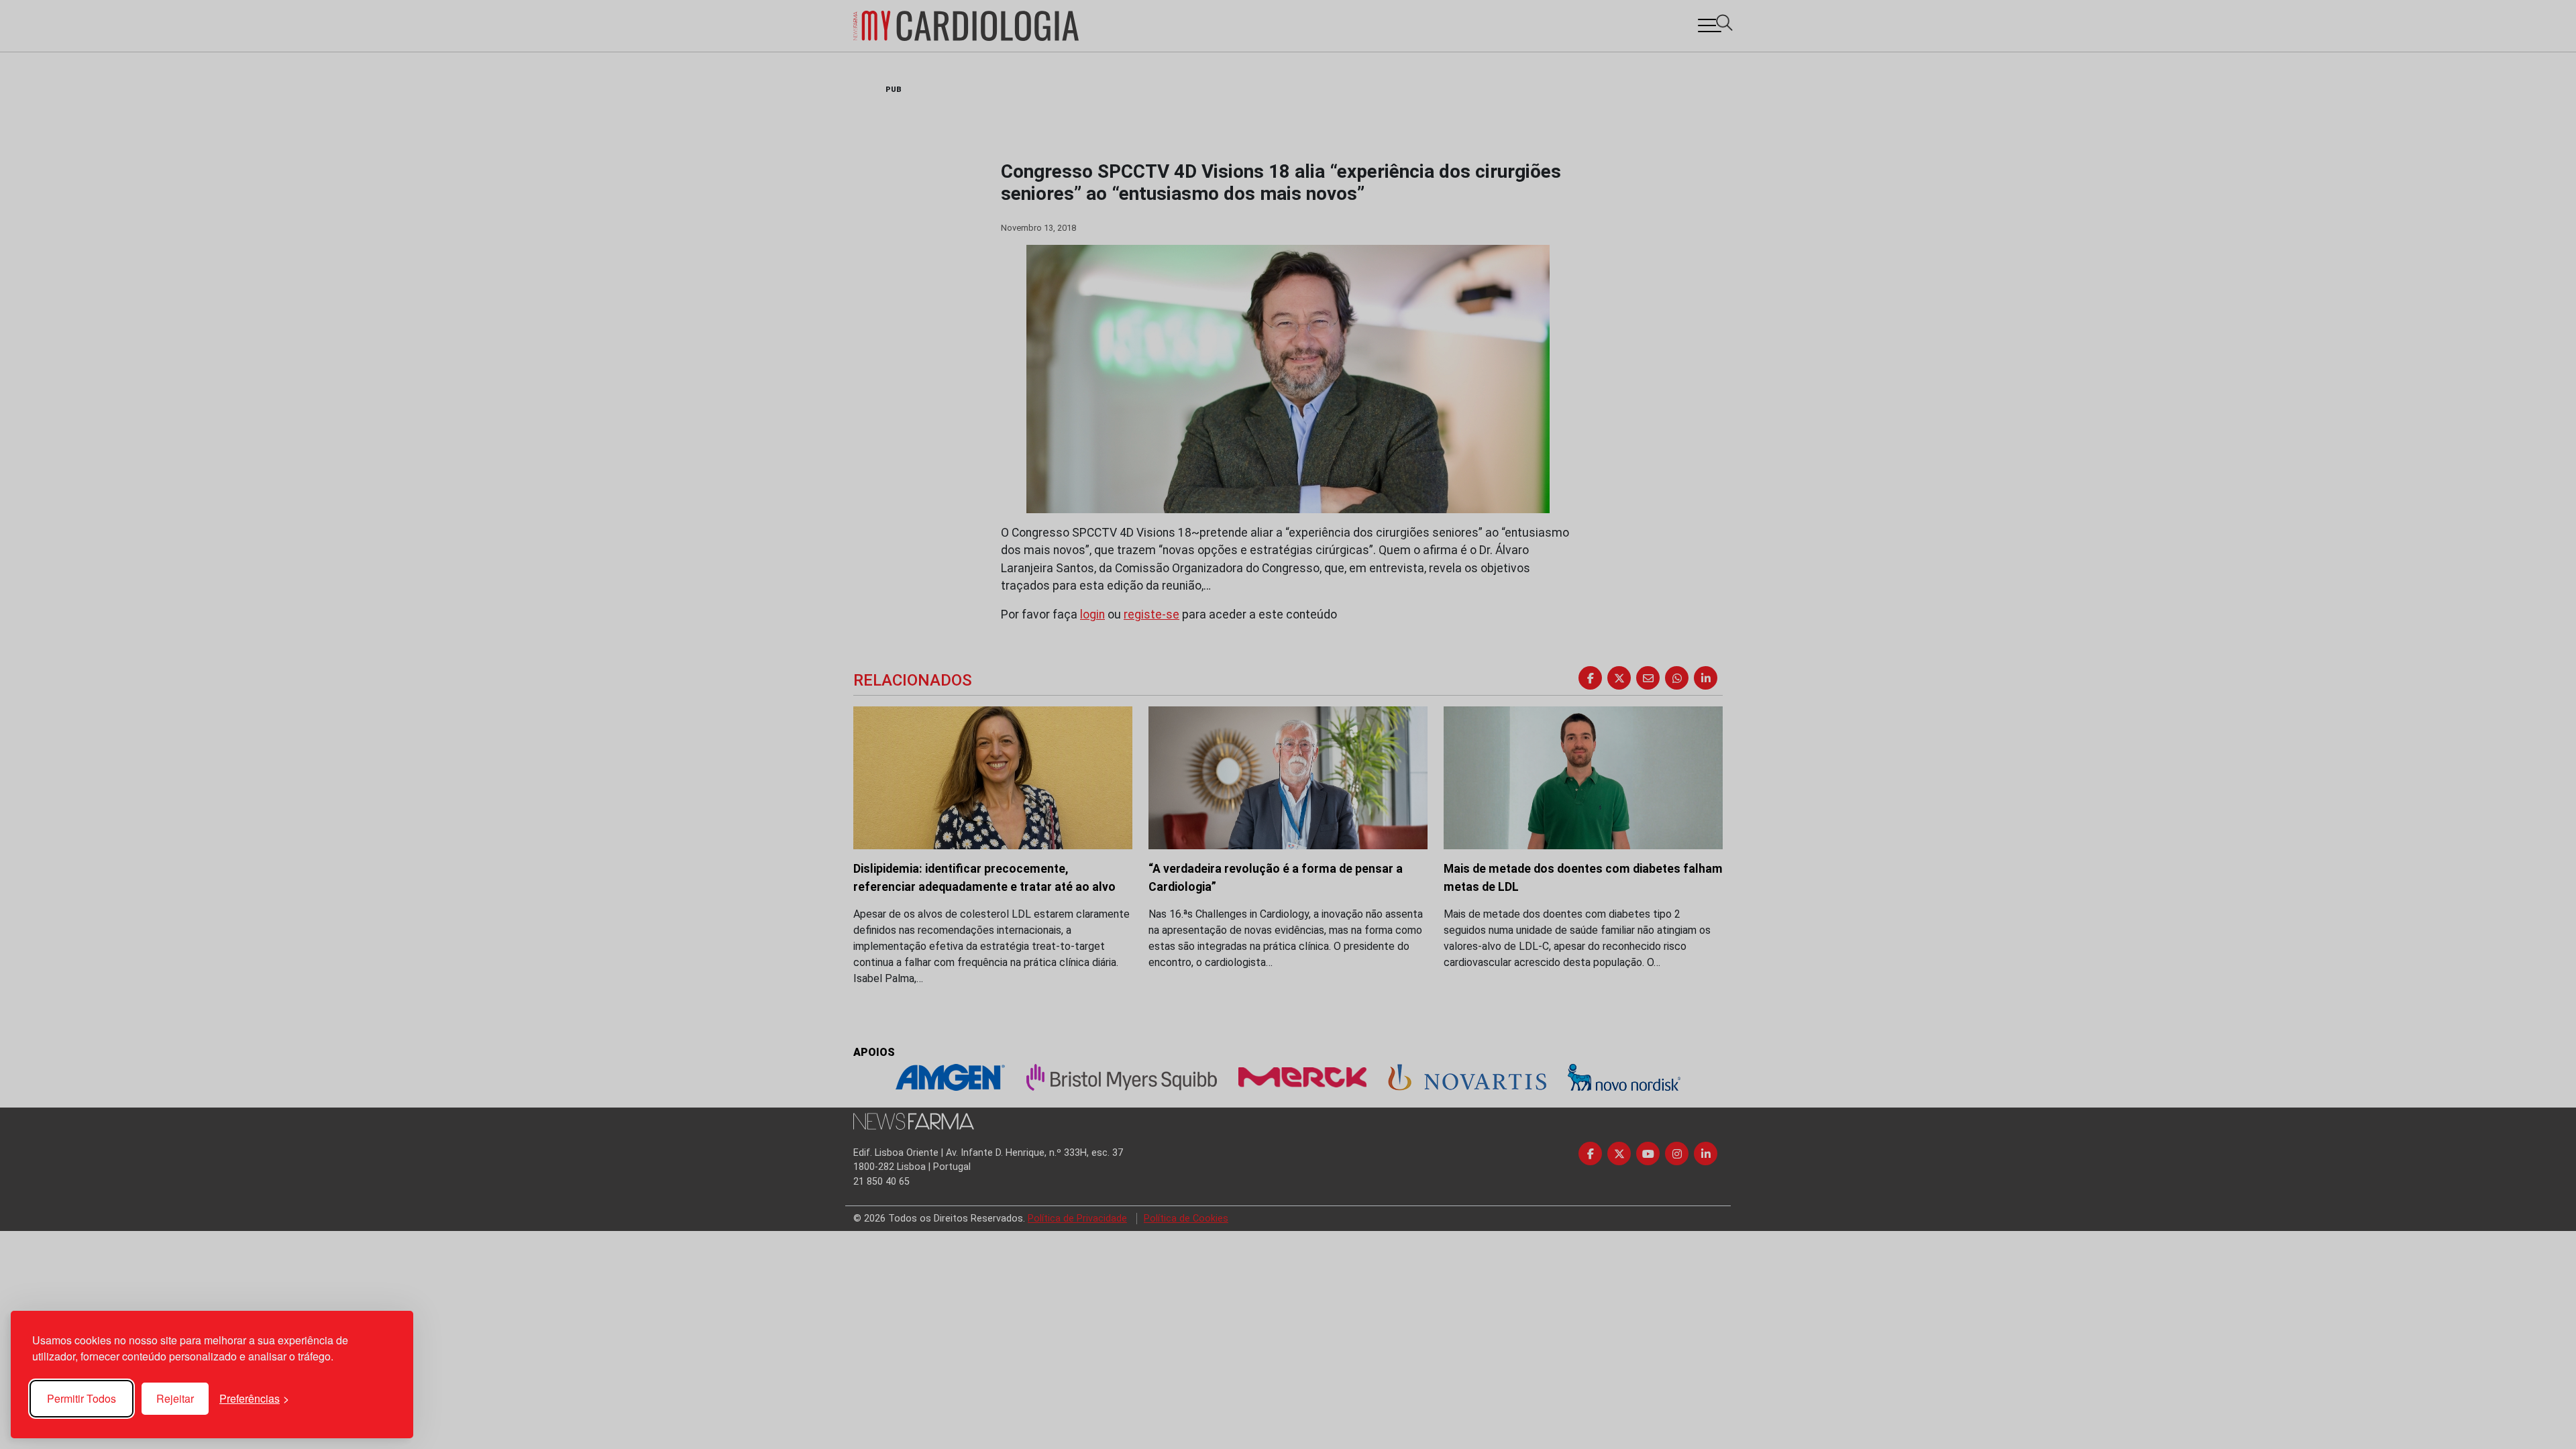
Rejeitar (175, 1398)
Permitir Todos (82, 1398)
